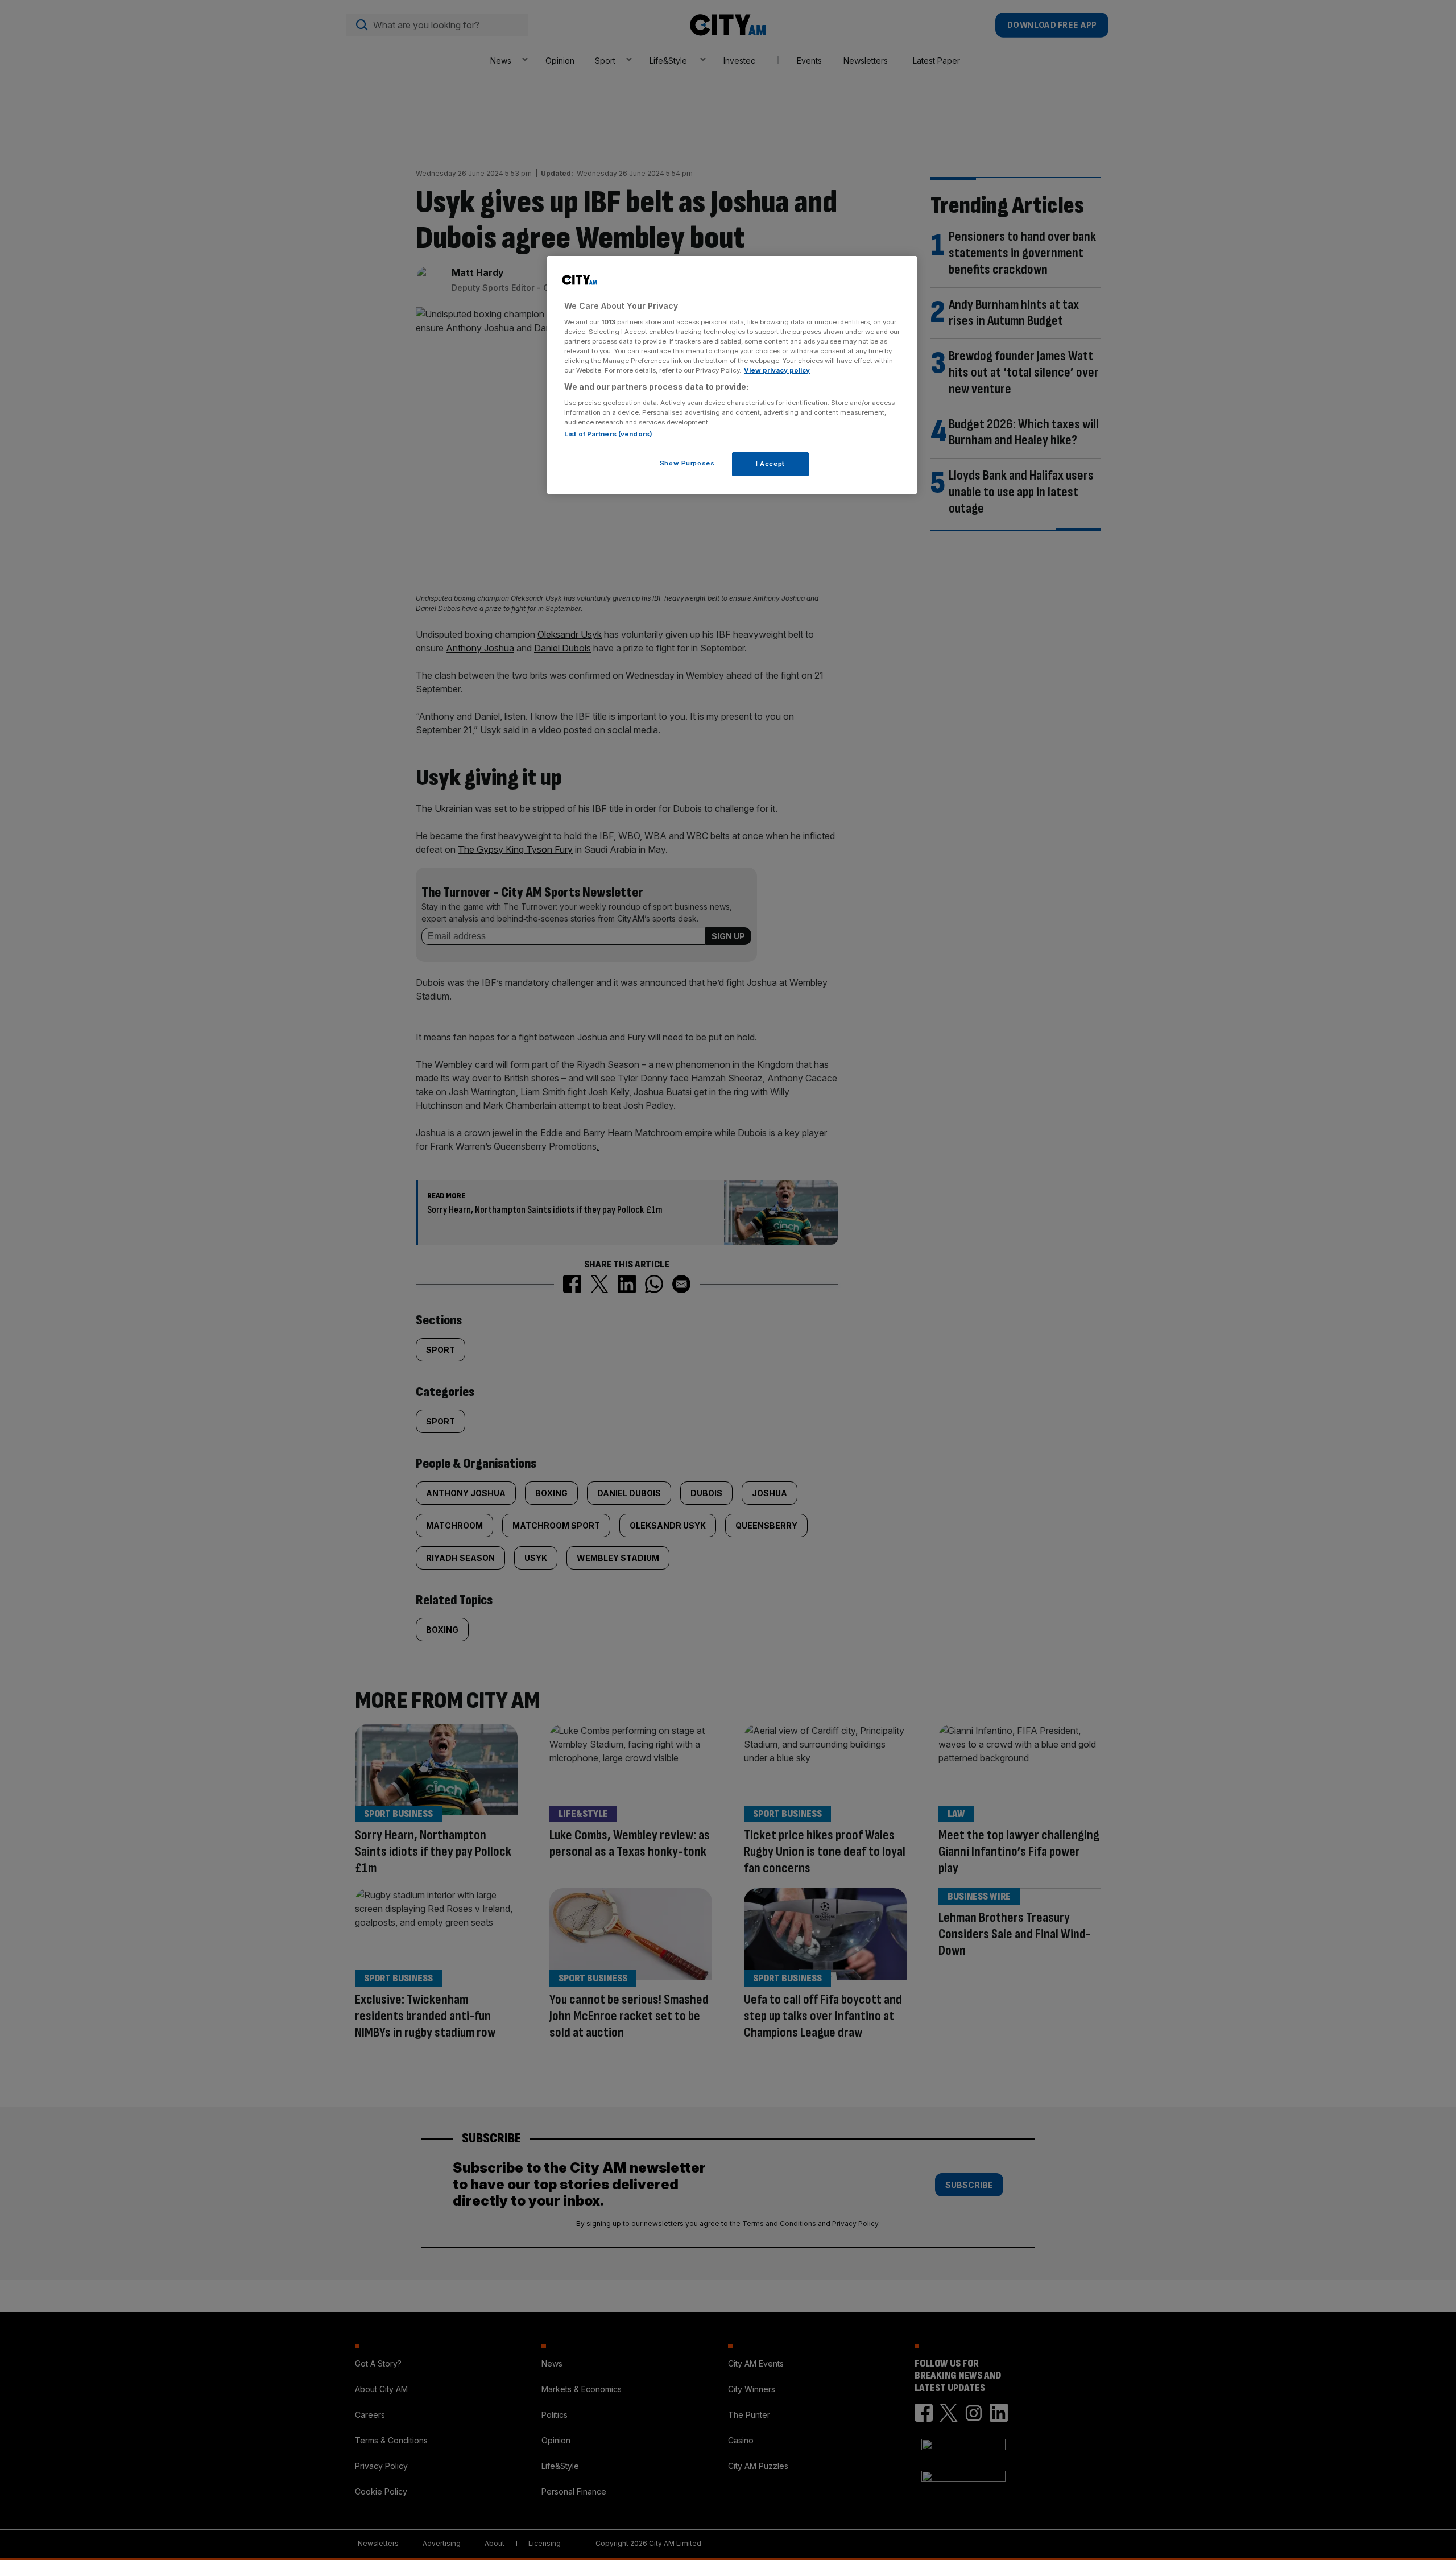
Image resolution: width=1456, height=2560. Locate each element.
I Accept (770, 464)
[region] (732, 375)
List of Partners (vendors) (608, 434)
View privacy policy (777, 370)
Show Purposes (687, 463)
